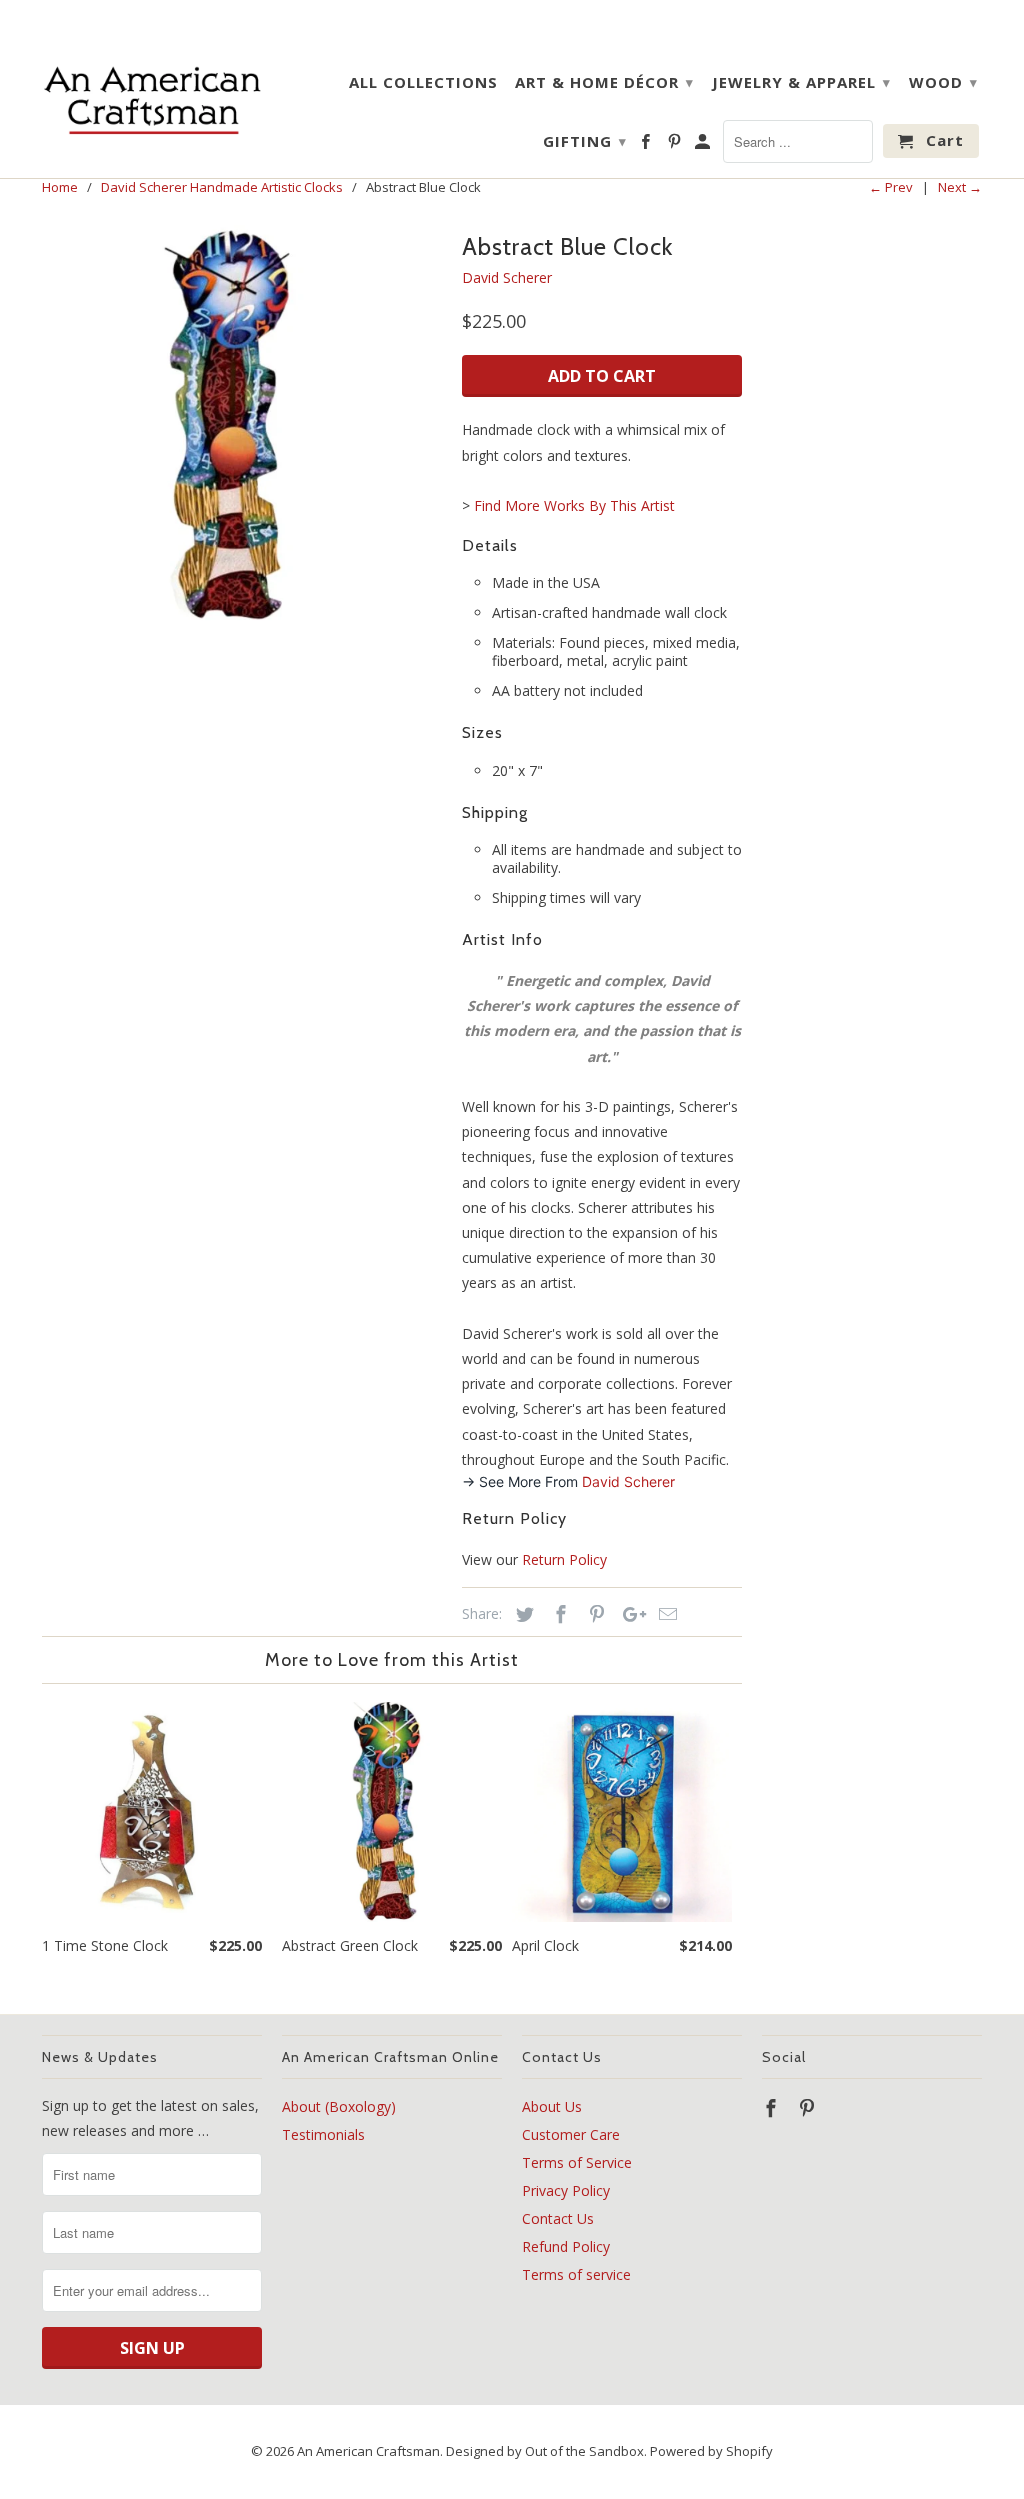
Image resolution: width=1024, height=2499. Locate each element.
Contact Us (558, 2218)
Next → (960, 187)
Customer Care (571, 2134)
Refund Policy (566, 2246)
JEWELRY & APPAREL (801, 82)
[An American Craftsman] (152, 99)
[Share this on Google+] (629, 1614)
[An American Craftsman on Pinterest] (676, 145)
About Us (552, 2106)
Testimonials (323, 2134)
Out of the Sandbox (584, 2451)
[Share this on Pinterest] (594, 1614)
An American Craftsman (368, 2451)
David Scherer (507, 277)
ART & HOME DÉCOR (604, 82)
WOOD (943, 82)
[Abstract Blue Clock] (242, 425)
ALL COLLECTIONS (423, 82)
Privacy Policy (566, 2190)
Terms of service (576, 2274)
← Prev (891, 187)
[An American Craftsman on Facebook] (647, 145)
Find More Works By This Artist (574, 505)
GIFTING (585, 141)
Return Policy (564, 1559)
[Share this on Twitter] (522, 1614)
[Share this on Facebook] (558, 1614)
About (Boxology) (339, 2106)
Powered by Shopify (711, 2451)
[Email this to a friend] (665, 1614)
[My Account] (704, 145)
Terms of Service (577, 2162)
